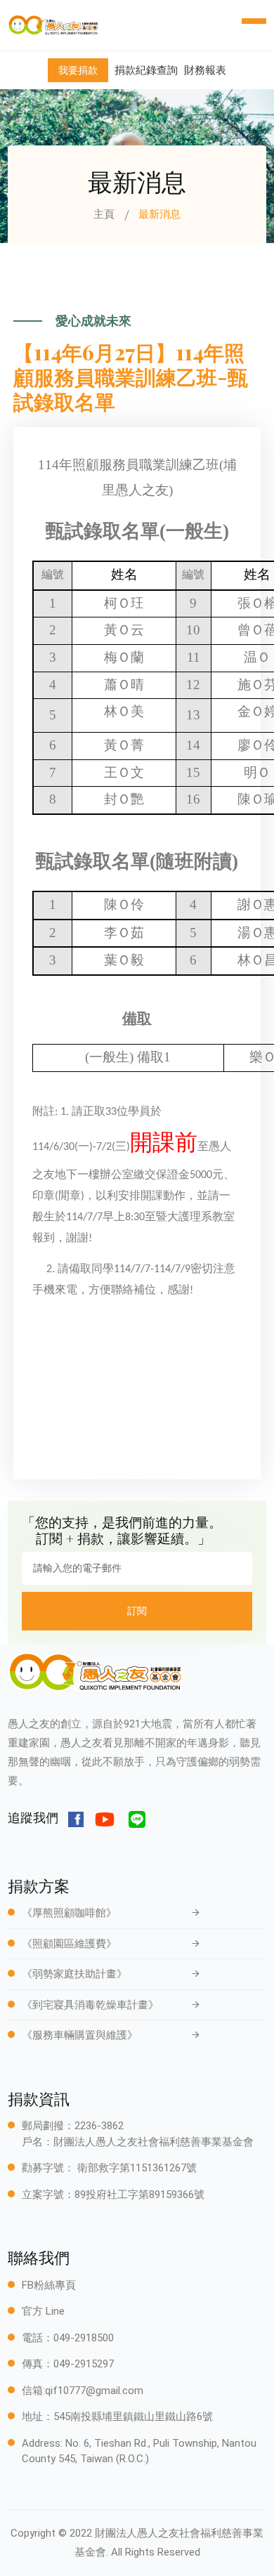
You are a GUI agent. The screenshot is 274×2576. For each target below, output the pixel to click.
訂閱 (137, 1611)
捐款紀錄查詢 (146, 70)
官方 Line (43, 2311)
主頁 (104, 214)
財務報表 (205, 70)
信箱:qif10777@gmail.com (83, 2391)
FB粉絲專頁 (49, 2285)
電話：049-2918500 (68, 2338)
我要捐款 (78, 70)
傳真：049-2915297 (68, 2364)
